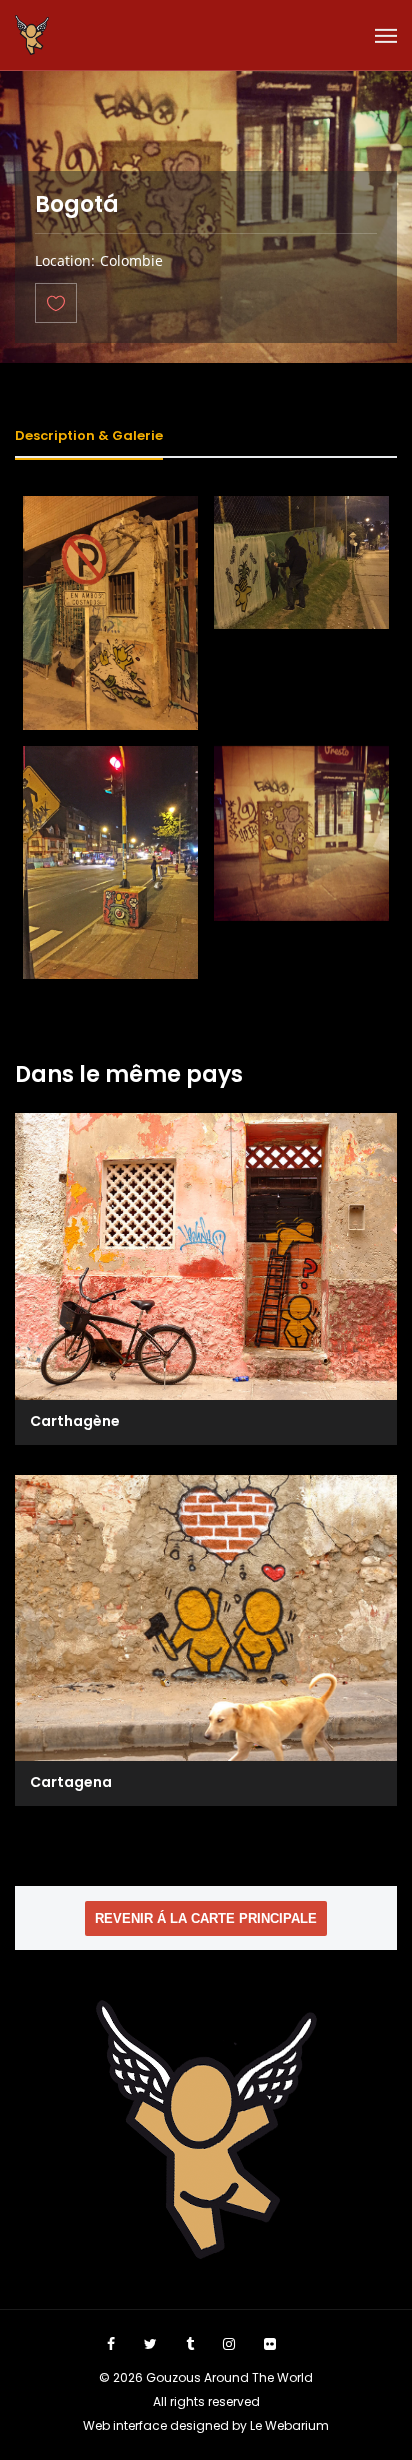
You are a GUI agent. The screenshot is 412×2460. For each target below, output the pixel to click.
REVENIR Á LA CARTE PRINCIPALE (206, 1918)
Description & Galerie (89, 435)
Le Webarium (289, 2425)
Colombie (131, 260)
